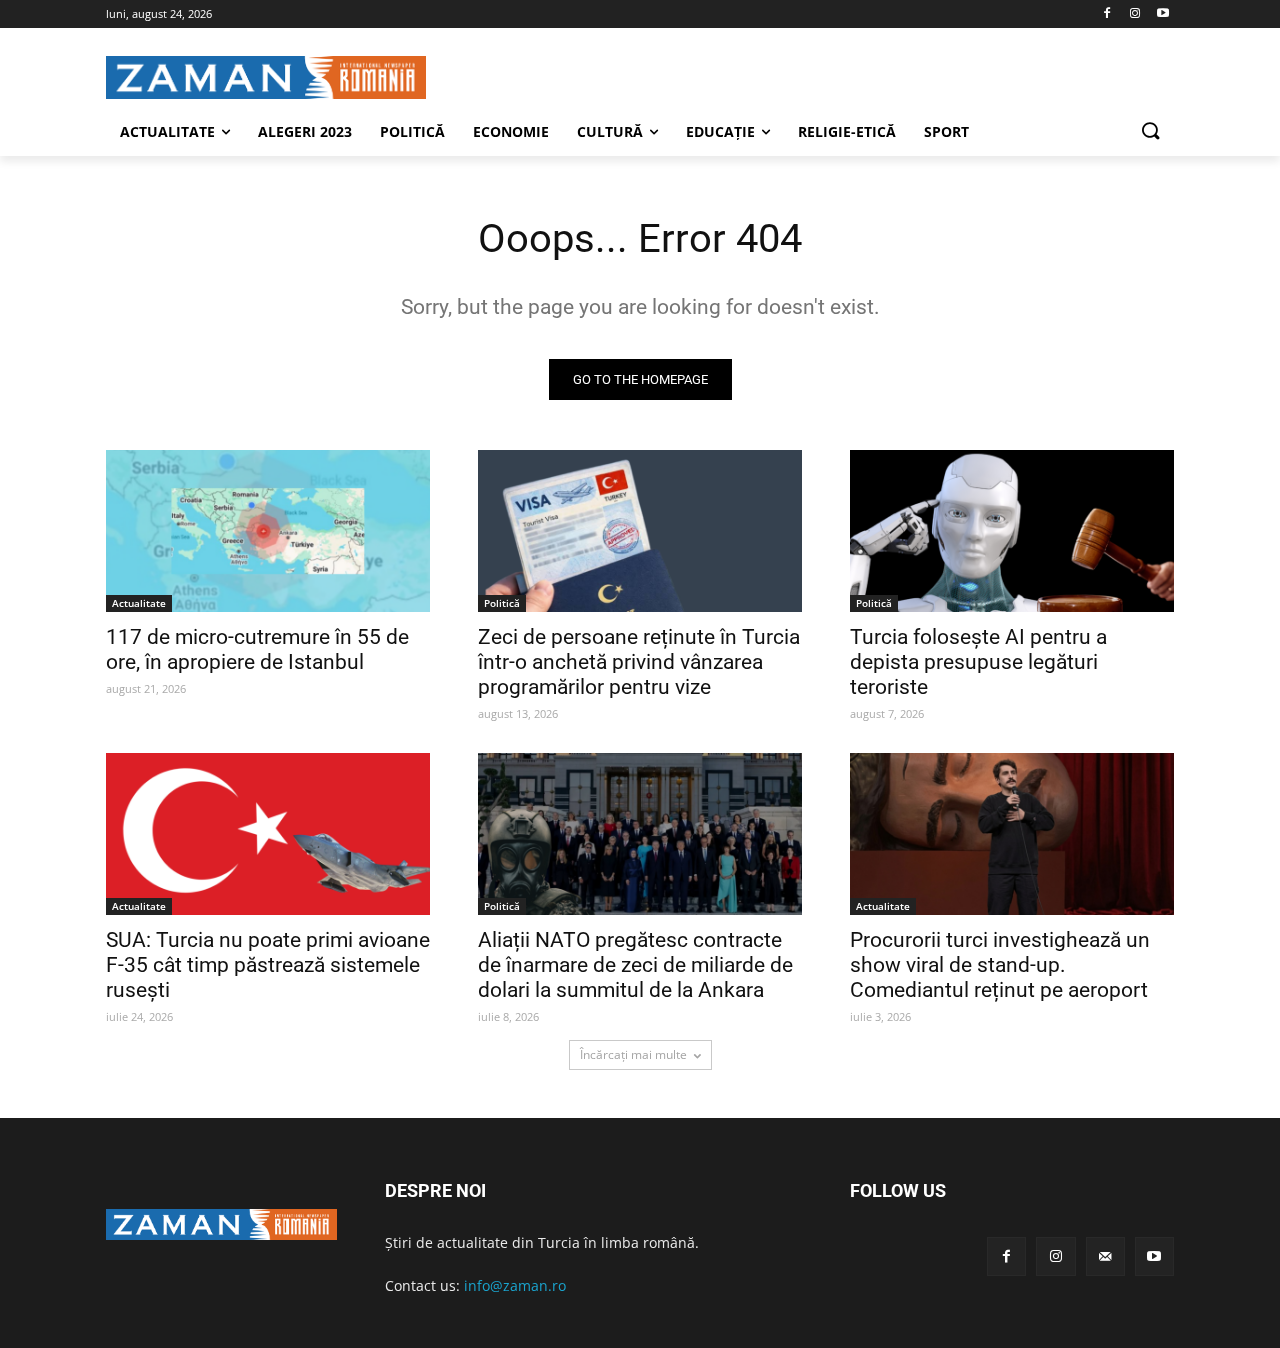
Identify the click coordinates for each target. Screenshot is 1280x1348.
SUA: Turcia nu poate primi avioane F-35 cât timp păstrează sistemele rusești (268, 965)
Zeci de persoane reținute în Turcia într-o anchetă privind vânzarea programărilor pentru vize (639, 662)
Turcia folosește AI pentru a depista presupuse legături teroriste (978, 662)
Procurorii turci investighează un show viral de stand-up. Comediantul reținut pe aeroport (1000, 965)
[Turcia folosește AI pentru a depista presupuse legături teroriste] (1012, 531)
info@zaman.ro (515, 1285)
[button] (1150, 132)
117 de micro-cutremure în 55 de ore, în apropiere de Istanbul (257, 649)
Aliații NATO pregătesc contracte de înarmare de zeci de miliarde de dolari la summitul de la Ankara (635, 965)
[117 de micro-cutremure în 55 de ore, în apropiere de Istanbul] (268, 531)
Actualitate (139, 603)
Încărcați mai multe (633, 1054)
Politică (502, 603)
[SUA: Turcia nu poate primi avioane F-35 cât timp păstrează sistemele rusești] (268, 834)
